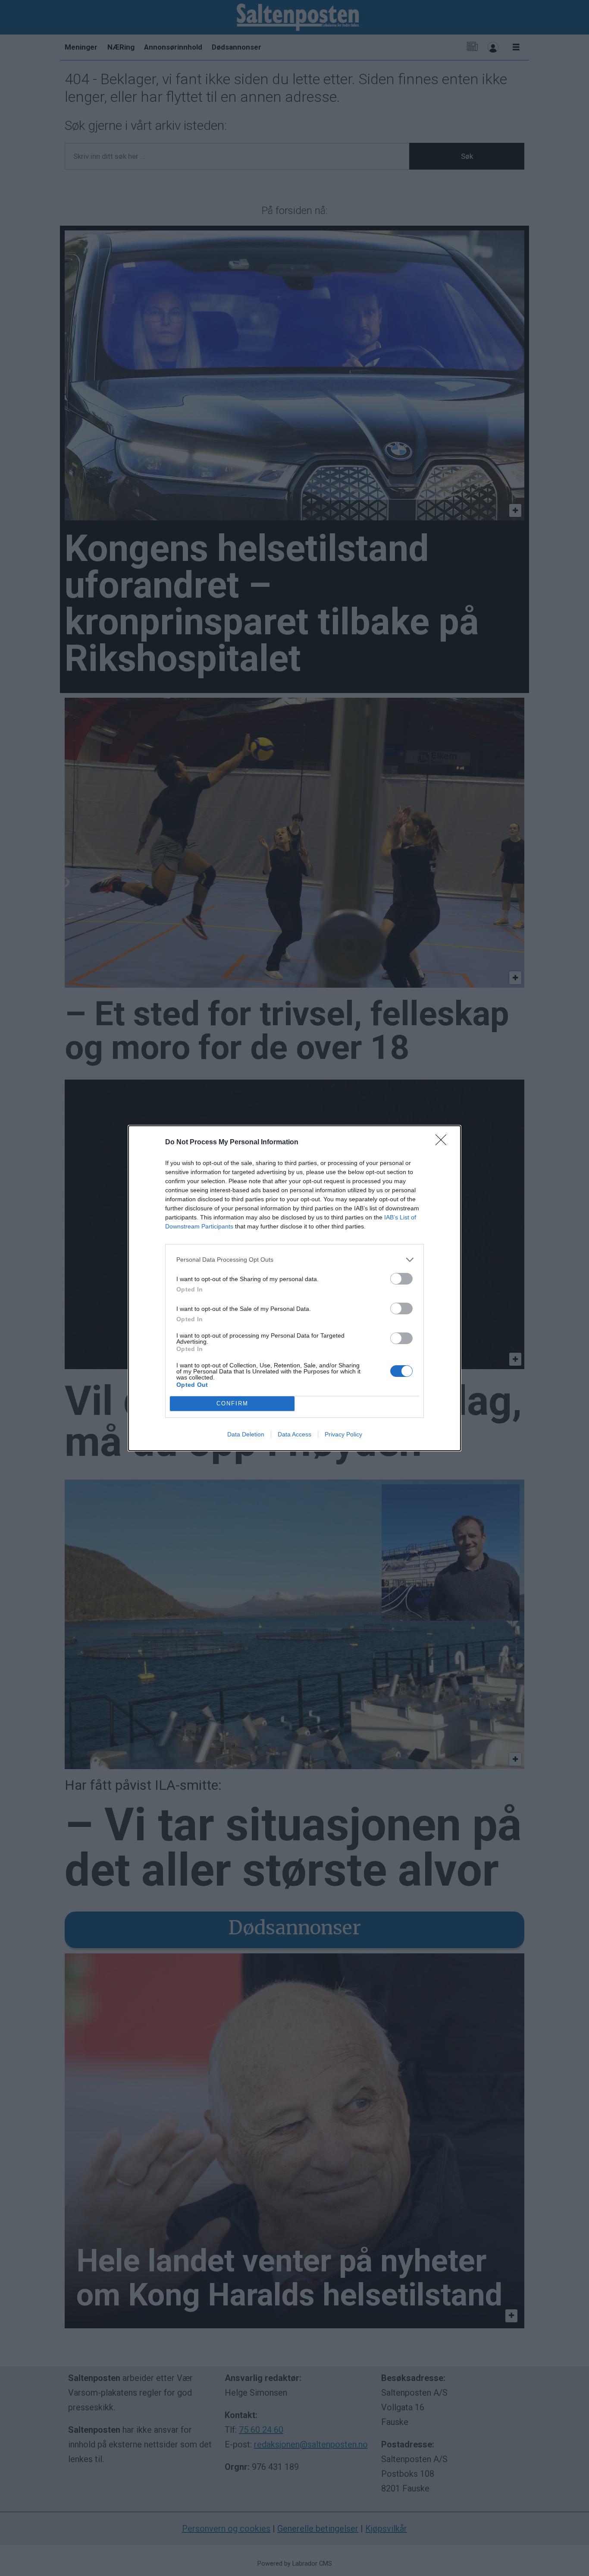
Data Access (294, 1434)
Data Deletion (246, 1434)
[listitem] (294, 1260)
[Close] (444, 1143)
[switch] (401, 1279)
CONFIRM (232, 1403)
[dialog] (294, 1288)
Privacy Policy (343, 1434)
